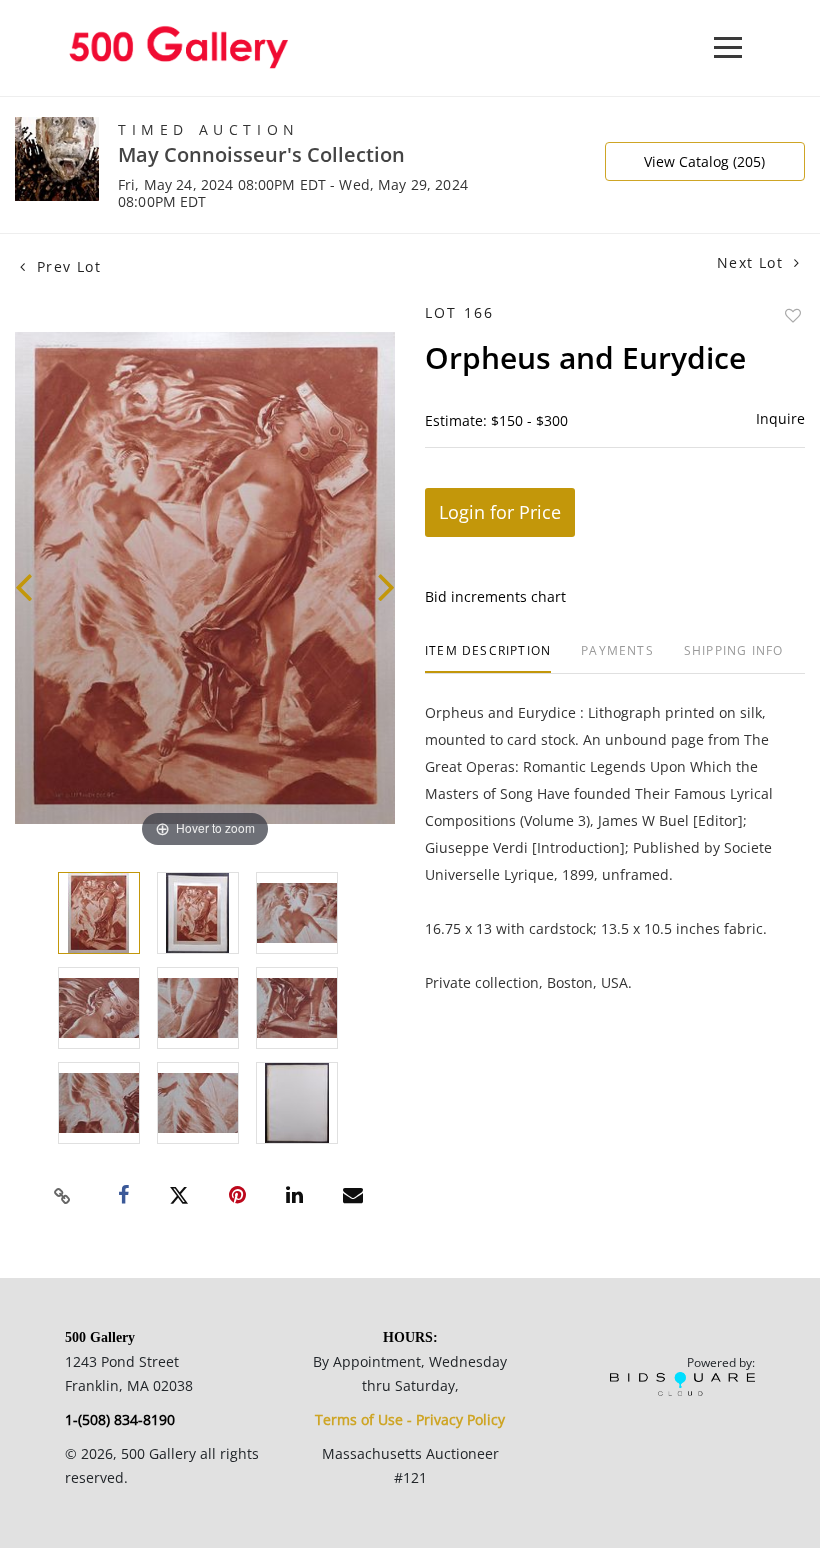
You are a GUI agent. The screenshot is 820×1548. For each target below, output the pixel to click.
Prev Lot (66, 266)
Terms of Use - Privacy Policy (410, 1419)
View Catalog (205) (704, 161)
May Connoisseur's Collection (261, 154)
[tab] (488, 658)
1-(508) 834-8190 (120, 1419)
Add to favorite (793, 315)
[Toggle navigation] (728, 47)
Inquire (780, 418)
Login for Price (500, 512)
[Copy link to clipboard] (63, 1196)
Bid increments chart (495, 596)
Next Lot (753, 262)
